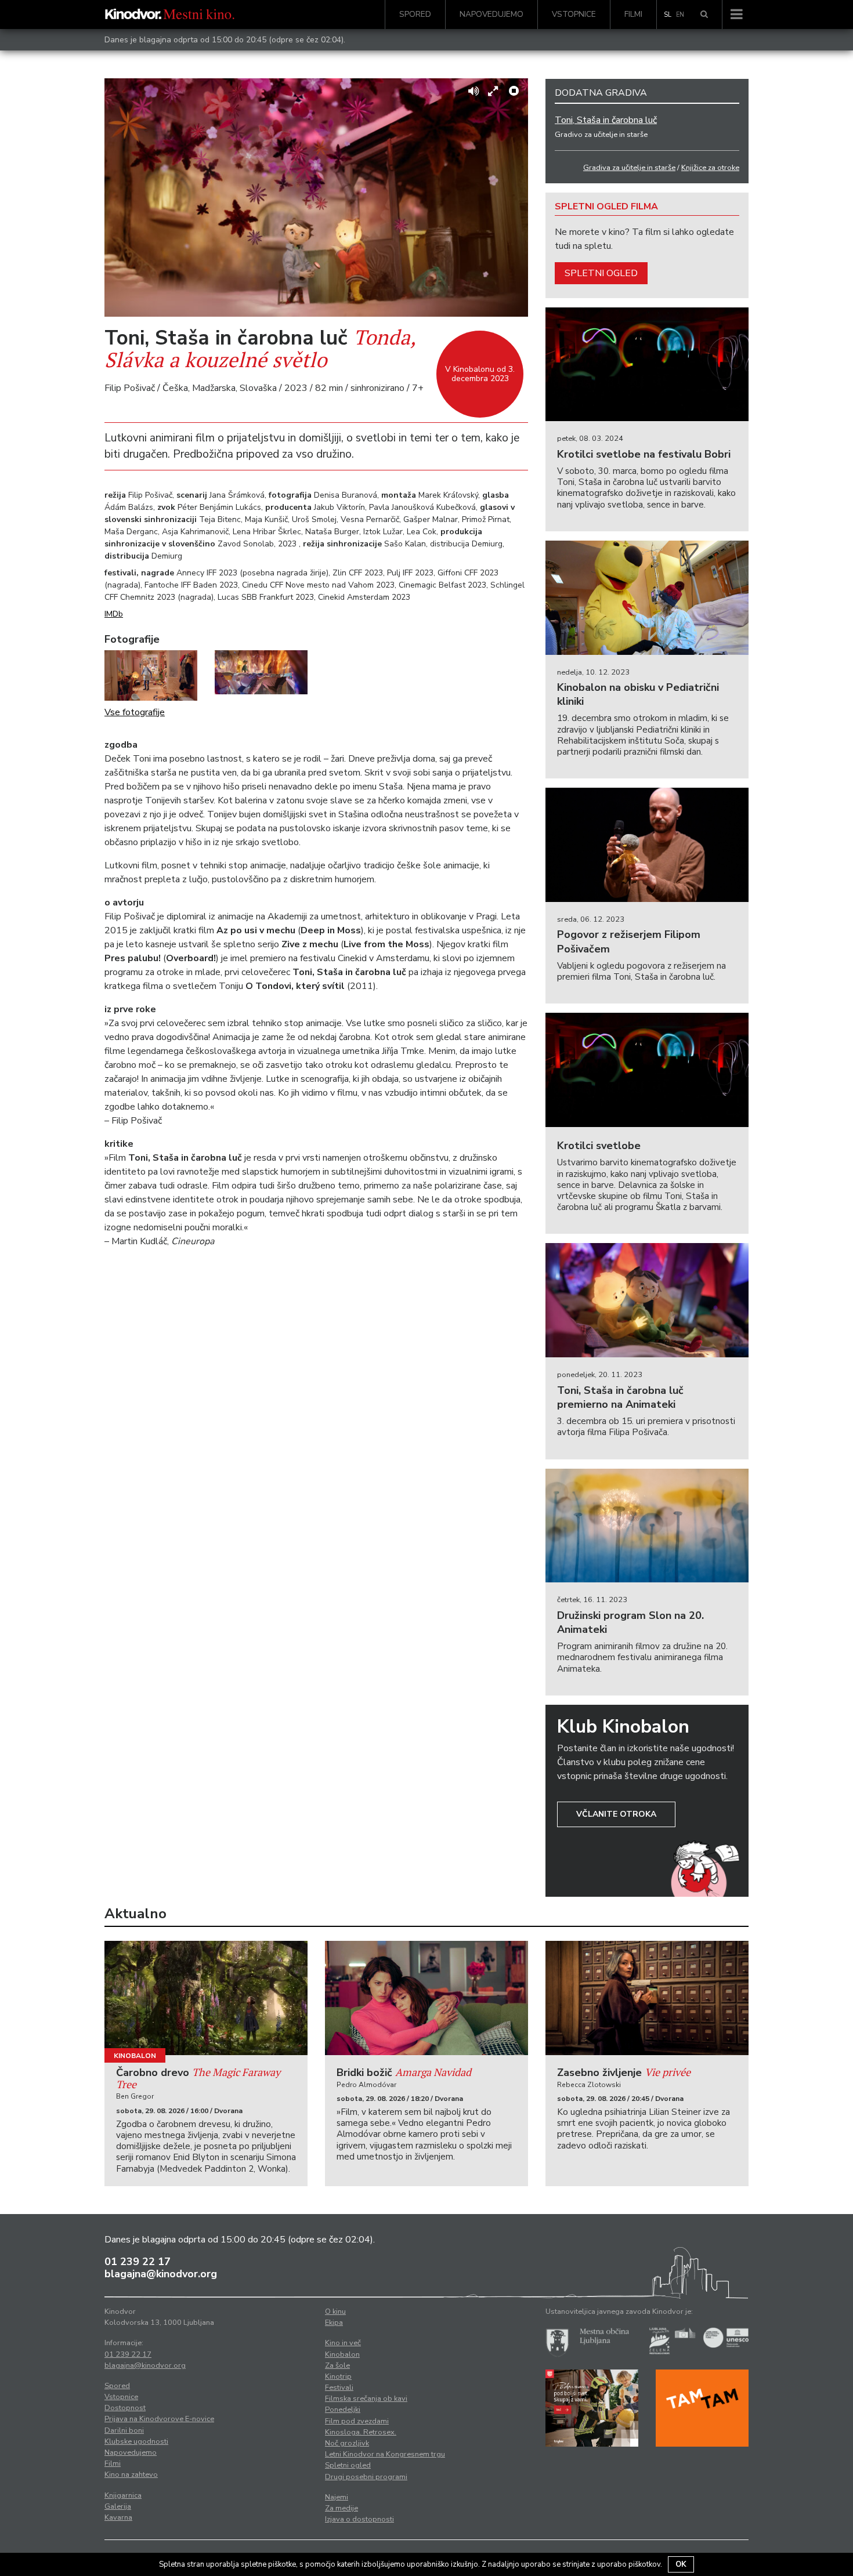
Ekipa (334, 2323)
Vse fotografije (135, 712)
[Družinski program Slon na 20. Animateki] (647, 1526)
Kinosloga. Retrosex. (361, 2432)
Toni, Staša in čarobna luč (606, 120)
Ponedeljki (343, 2410)
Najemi (337, 2497)
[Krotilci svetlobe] (647, 1070)
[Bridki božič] (426, 1998)
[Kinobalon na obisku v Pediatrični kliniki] (647, 598)
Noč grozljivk (347, 2443)
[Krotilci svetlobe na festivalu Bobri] (647, 365)
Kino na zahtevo (131, 2474)
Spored (415, 14)
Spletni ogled (601, 273)
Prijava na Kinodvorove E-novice (159, 2419)
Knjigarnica (123, 2495)
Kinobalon (135, 2056)
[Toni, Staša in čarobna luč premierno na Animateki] (647, 1300)
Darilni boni (124, 2430)
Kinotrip (338, 2376)
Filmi (633, 14)
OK (681, 2564)
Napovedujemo (491, 14)
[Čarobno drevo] (206, 1998)
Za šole (337, 2365)
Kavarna (118, 2517)
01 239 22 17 (138, 2262)
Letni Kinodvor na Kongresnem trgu (385, 2454)
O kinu (335, 2311)
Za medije (341, 2508)
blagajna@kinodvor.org (161, 2274)
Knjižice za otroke (710, 168)
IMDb (114, 614)
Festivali (339, 2387)
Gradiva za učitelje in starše (629, 168)
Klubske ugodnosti (136, 2441)
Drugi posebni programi (366, 2477)
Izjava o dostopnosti (359, 2519)
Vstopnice (574, 14)
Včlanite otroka (616, 1814)
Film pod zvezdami (357, 2421)
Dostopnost (125, 2408)
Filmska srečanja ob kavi (366, 2399)
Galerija (118, 2506)
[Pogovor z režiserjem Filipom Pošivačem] (647, 845)
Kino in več (343, 2343)
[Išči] (704, 15)
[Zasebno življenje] (647, 1998)
